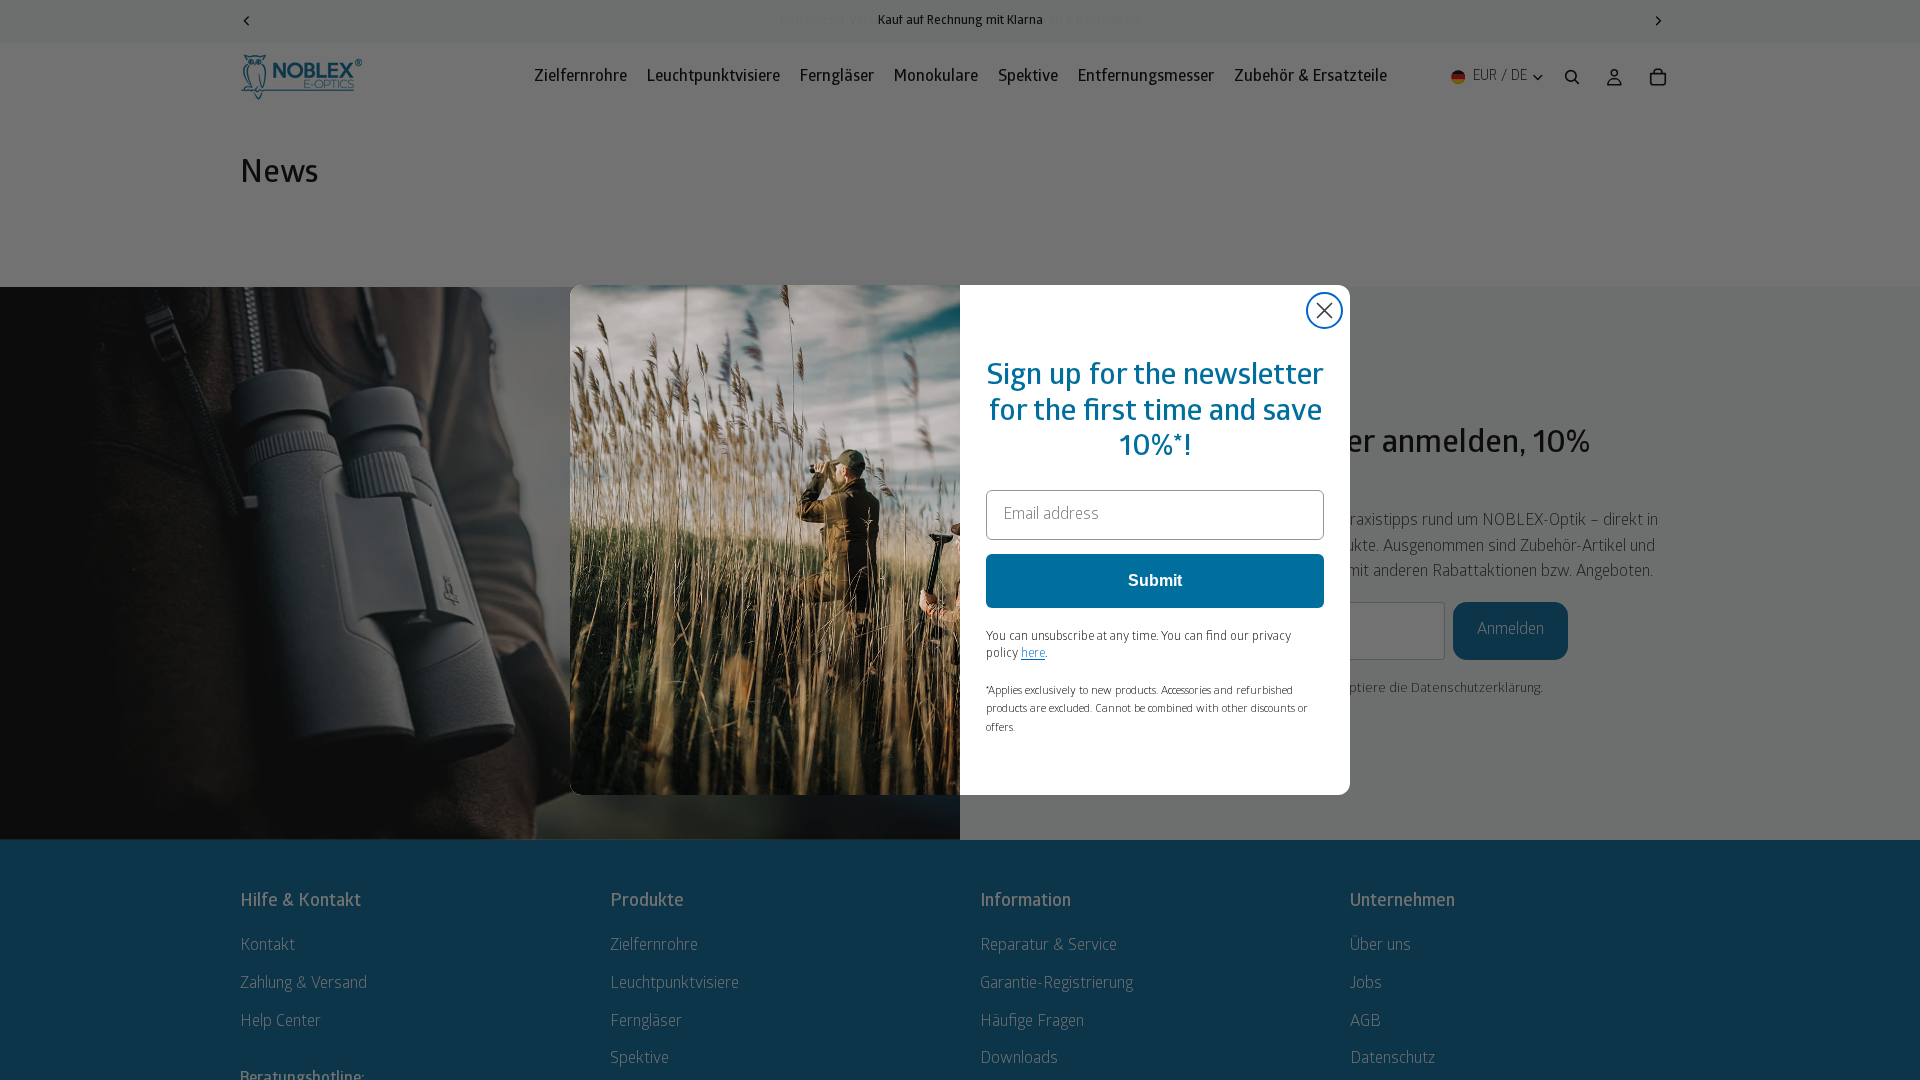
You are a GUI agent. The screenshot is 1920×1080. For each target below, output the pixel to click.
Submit (1155, 580)
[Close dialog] (1324, 310)
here (1033, 654)
